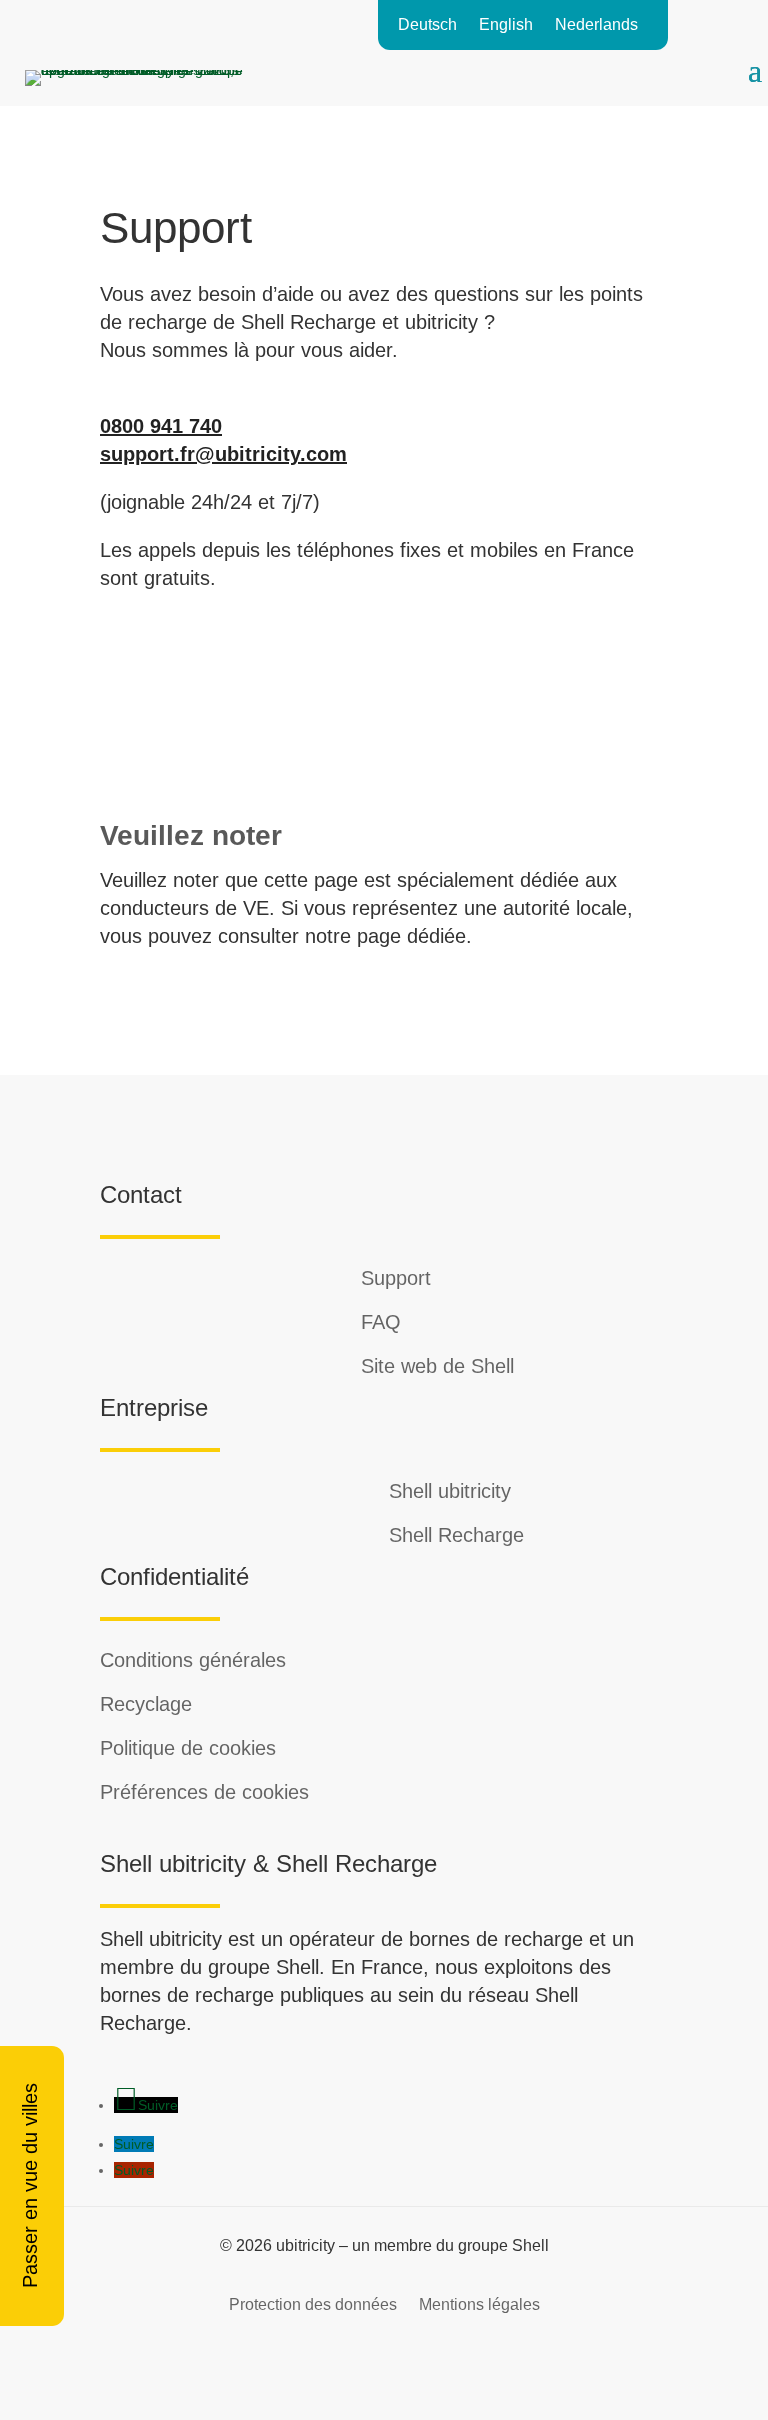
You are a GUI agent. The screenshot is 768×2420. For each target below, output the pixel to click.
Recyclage (146, 1704)
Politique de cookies (188, 1748)
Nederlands (596, 25)
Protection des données (313, 2304)
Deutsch (427, 25)
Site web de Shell (437, 1366)
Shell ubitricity (450, 1491)
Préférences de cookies (204, 1792)
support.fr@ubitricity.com (223, 454)
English (506, 25)
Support (396, 1278)
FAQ (381, 1322)
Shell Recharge (456, 1535)
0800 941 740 (161, 426)
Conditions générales (193, 1660)
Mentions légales (479, 2304)
